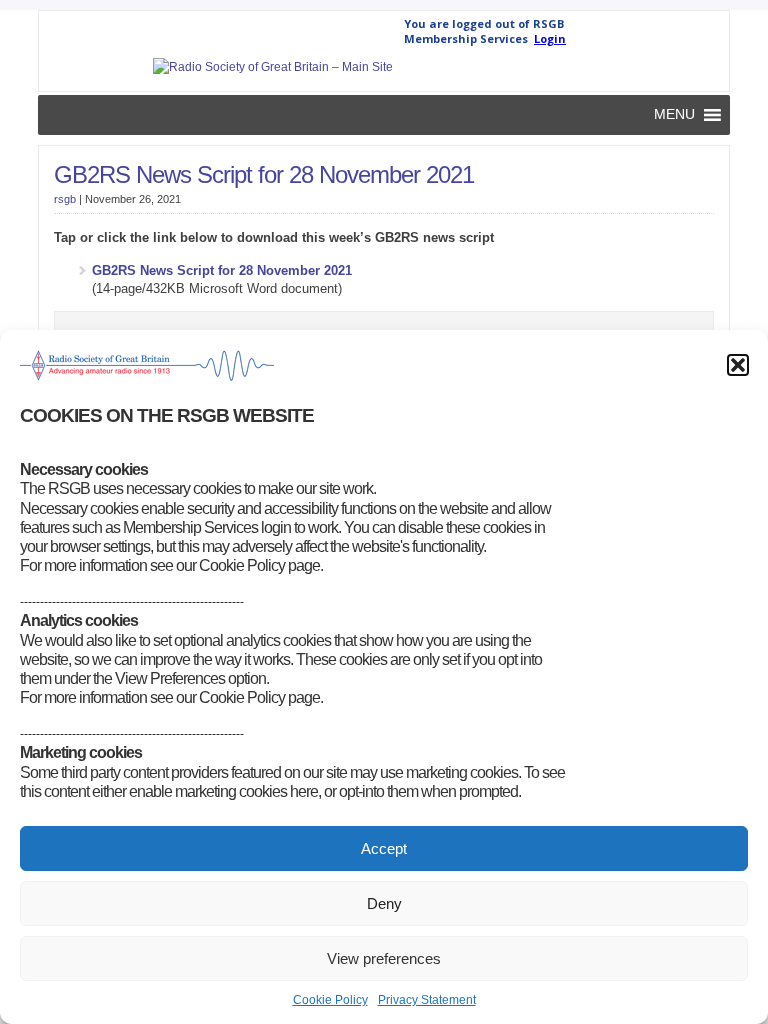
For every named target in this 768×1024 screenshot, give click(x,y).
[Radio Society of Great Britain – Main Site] (273, 67)
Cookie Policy (330, 1000)
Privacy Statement (427, 1000)
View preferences (384, 958)
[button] (738, 365)
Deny (384, 903)
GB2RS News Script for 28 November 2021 (264, 174)
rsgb (65, 199)
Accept (384, 848)
